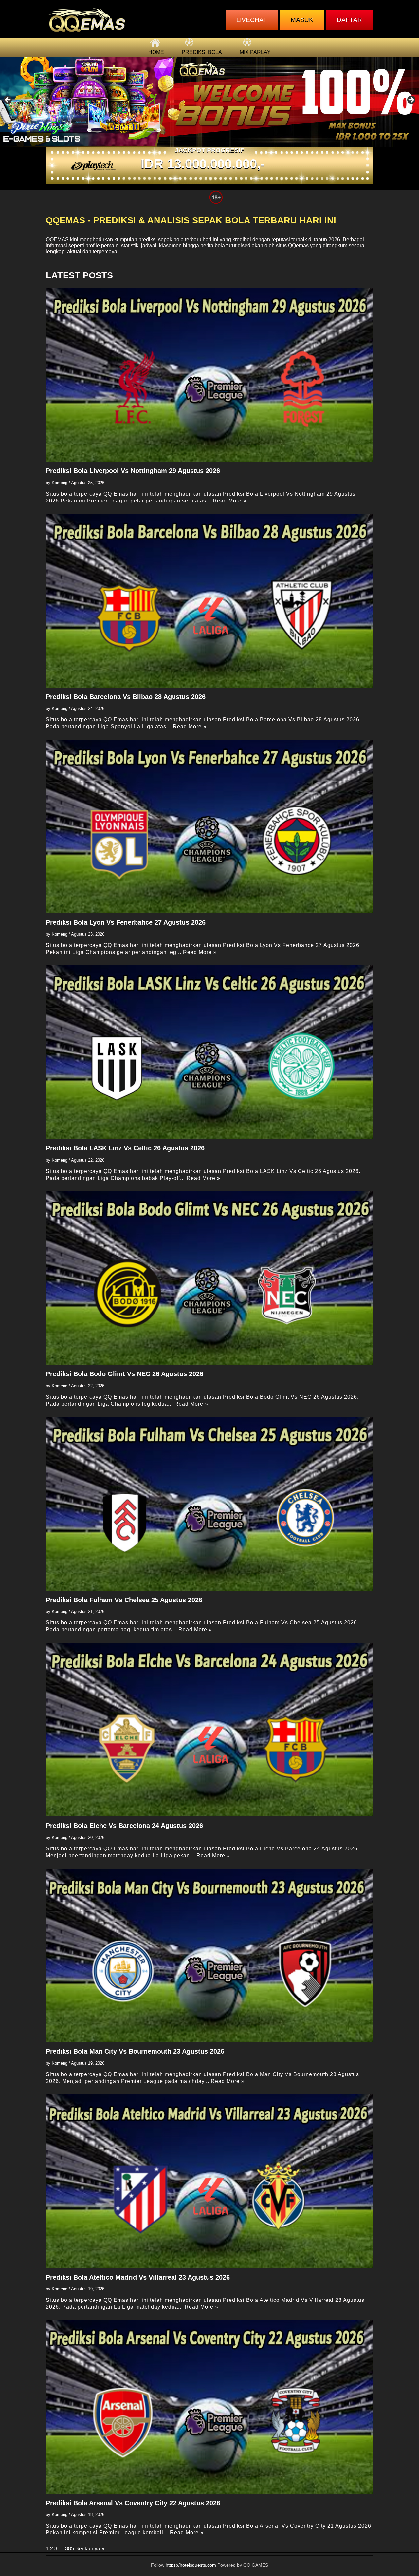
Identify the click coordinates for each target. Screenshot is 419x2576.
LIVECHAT (252, 20)
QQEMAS (57, 240)
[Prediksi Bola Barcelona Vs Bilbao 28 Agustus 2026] (209, 601)
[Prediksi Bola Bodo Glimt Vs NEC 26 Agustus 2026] (209, 1278)
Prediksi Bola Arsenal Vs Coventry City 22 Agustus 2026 (133, 2503)
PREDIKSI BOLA (202, 52)
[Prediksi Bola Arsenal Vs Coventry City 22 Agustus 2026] (209, 2407)
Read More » (230, 501)
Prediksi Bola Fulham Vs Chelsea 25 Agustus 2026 (124, 1600)
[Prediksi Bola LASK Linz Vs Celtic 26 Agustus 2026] (209, 1052)
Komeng (60, 483)
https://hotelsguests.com (191, 2565)
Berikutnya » (90, 2549)
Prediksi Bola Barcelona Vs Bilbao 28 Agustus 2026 (126, 697)
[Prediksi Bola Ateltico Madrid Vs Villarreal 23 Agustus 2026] (209, 2181)
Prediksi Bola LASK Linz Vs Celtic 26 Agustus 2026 (125, 1148)
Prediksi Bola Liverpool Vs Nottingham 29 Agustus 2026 (133, 471)
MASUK (302, 20)
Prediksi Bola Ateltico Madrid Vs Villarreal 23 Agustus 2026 (138, 2277)
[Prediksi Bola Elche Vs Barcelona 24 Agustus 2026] (209, 1730)
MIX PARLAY (255, 52)
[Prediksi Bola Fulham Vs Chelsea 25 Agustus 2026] (209, 1504)
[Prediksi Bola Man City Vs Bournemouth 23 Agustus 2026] (209, 1956)
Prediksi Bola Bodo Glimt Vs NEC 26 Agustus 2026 (125, 1374)
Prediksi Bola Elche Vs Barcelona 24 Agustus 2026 (124, 1826)
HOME (156, 52)
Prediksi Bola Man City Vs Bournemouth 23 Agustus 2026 (135, 2051)
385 (70, 2549)
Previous (8, 100)
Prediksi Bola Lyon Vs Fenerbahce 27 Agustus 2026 (126, 922)
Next (411, 100)
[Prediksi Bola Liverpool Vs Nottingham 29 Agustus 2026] (209, 375)
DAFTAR (349, 20)
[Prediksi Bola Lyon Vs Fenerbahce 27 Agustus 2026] (209, 826)
